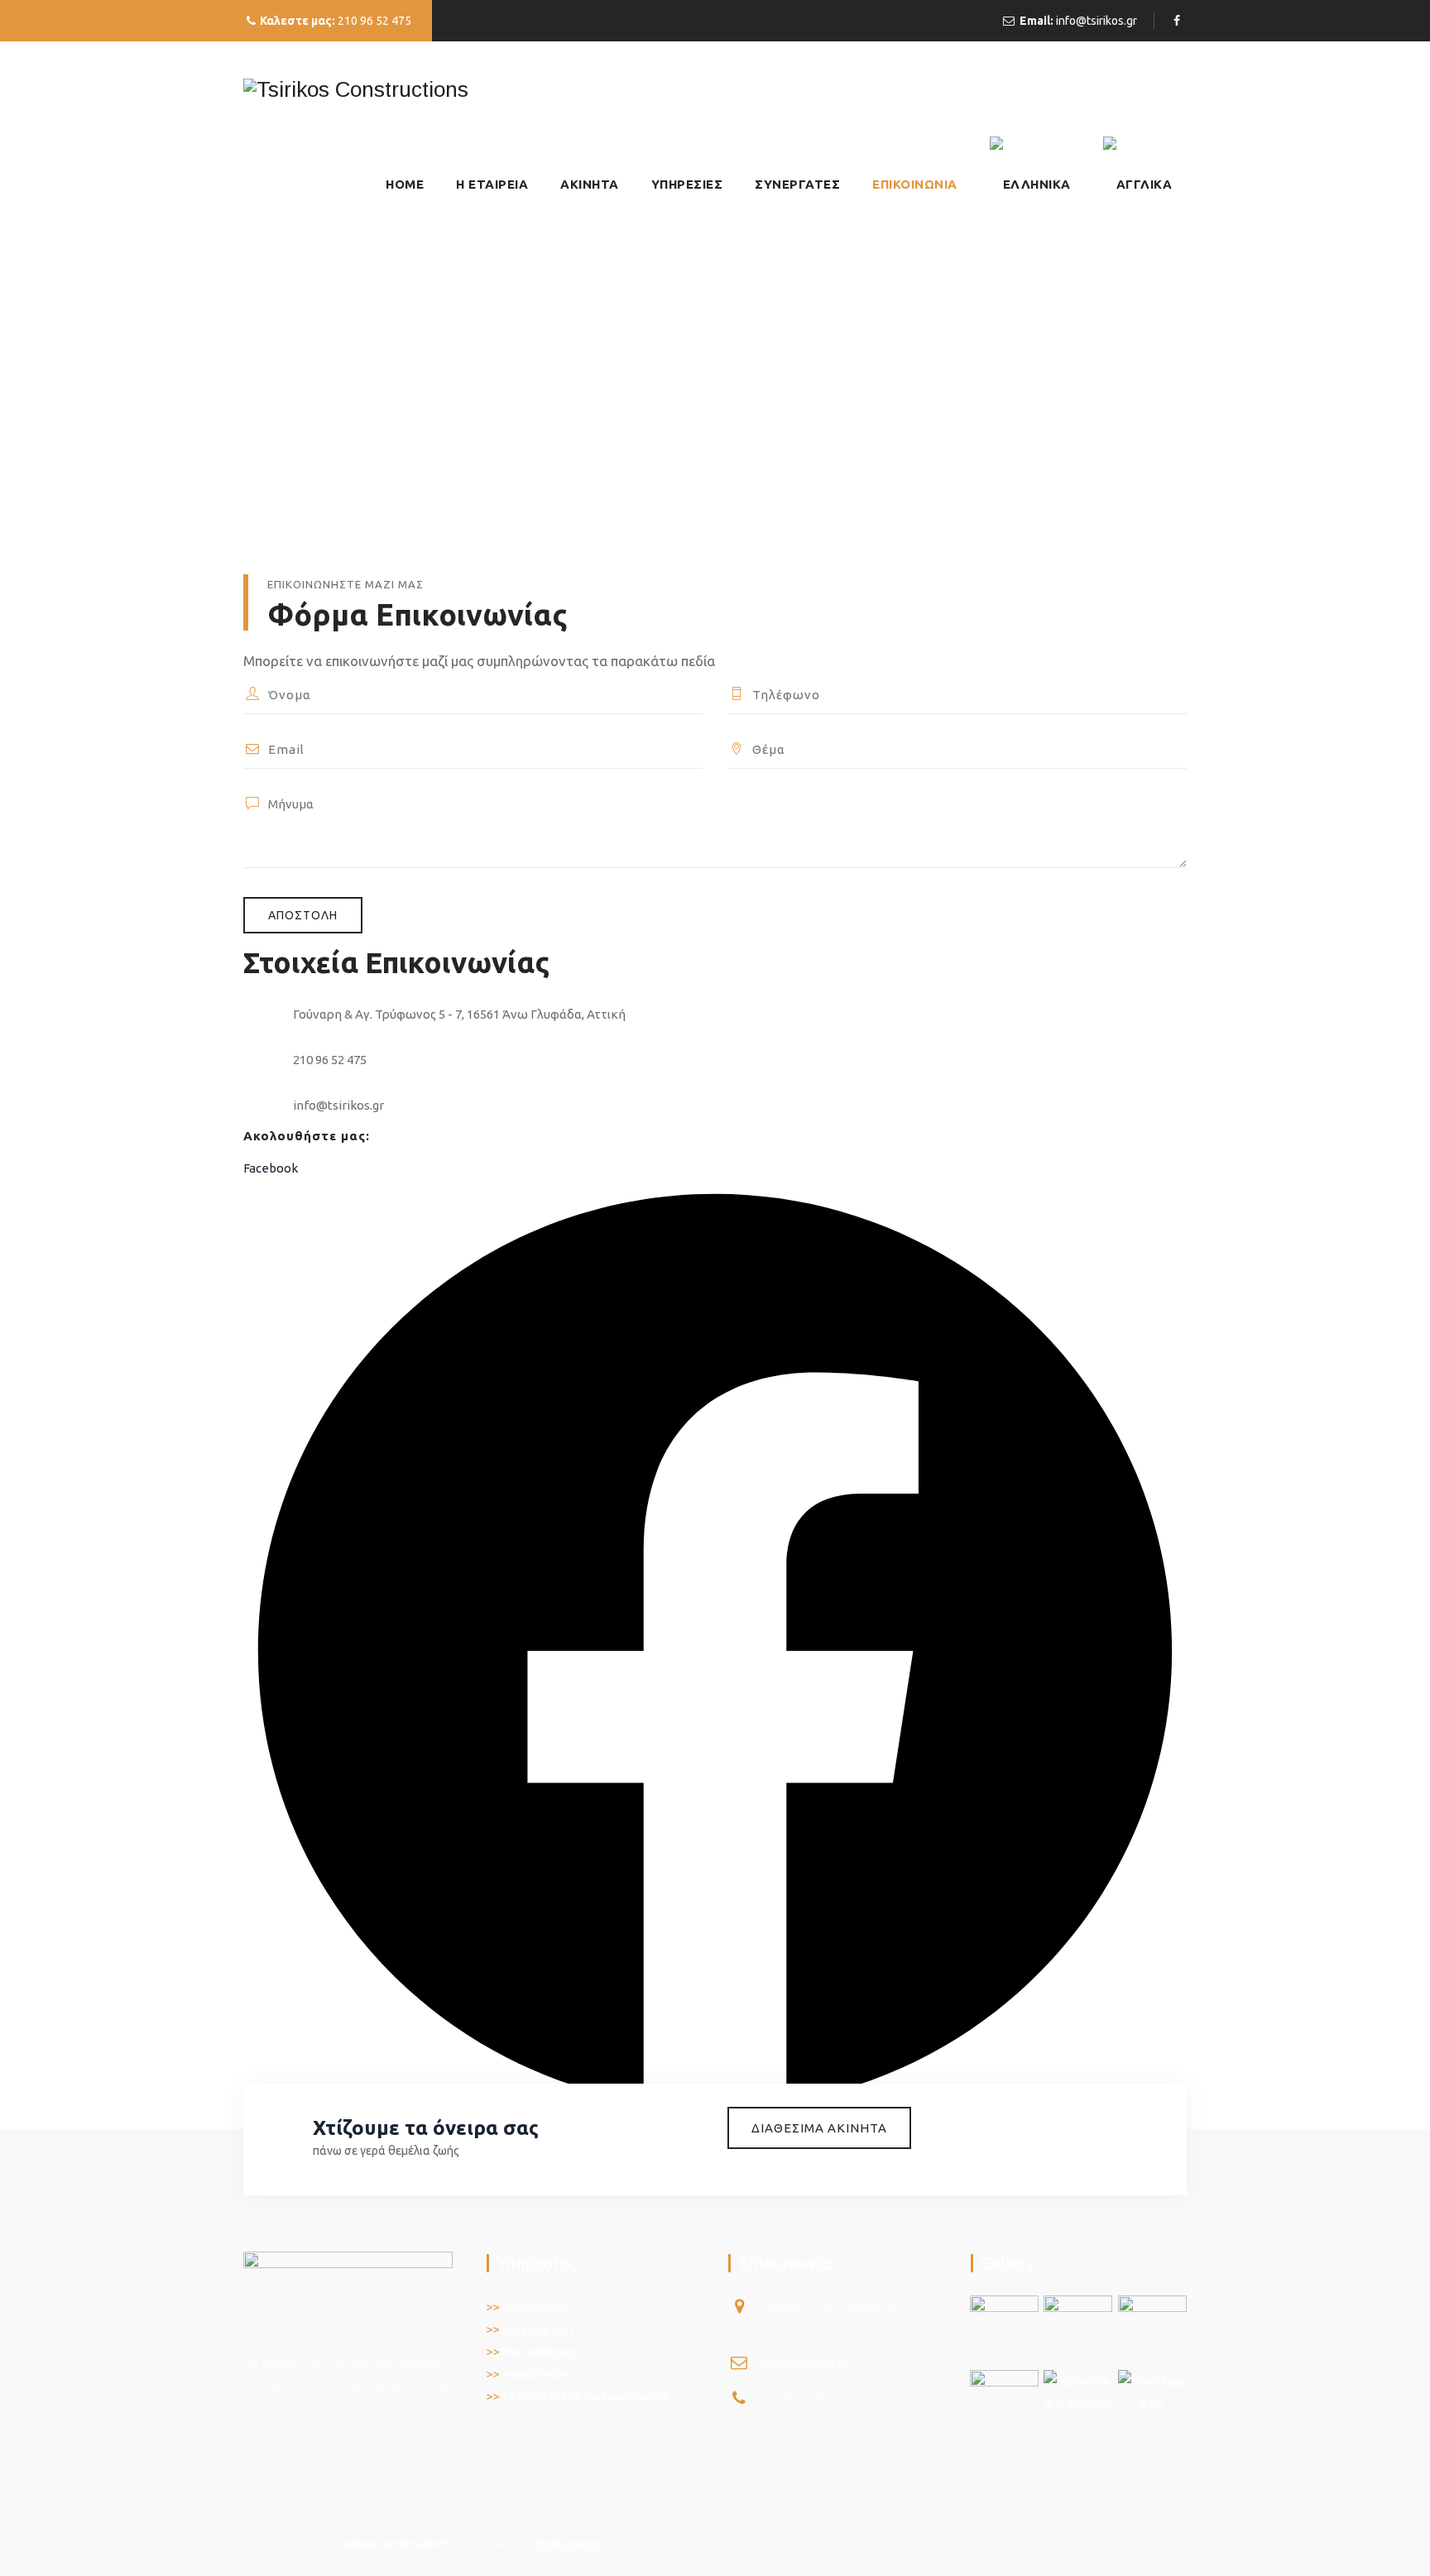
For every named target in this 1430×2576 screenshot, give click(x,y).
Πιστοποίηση (538, 2351)
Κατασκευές (536, 2307)
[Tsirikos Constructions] (356, 89)
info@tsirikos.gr (1096, 21)
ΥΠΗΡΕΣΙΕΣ (687, 184)
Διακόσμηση (537, 2329)
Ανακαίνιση (534, 2374)
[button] (819, 2128)
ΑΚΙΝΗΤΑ (590, 184)
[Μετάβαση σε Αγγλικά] (1138, 184)
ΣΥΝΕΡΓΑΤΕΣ (797, 184)
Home (405, 184)
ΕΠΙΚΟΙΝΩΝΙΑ (915, 184)
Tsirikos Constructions (394, 2544)
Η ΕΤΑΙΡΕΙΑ (492, 184)
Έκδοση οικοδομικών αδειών (585, 2396)
